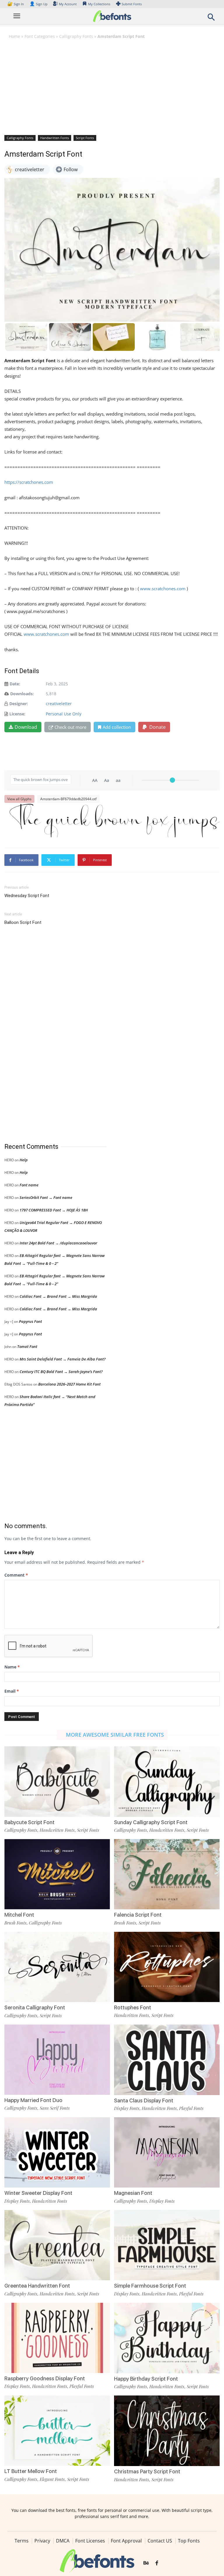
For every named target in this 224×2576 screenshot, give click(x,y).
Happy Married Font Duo (33, 2100)
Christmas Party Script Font (147, 2471)
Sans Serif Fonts (55, 2108)
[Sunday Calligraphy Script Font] (167, 1781)
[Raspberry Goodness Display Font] (57, 2337)
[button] (211, 19)
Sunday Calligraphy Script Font (151, 1822)
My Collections (99, 4)
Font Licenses (90, 2541)
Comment (16, 1575)
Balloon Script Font (23, 922)
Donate (157, 727)
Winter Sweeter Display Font (38, 2193)
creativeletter (59, 704)
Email (12, 1691)
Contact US (160, 2541)
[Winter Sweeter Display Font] (57, 2152)
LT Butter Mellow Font (31, 2471)
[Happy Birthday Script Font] (167, 2338)
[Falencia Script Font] (167, 1874)
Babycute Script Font (29, 1822)
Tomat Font (27, 1346)
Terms (22, 2541)
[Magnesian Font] (167, 2152)
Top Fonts (189, 2541)
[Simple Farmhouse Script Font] (167, 2245)
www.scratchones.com (163, 589)
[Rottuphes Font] (167, 1966)
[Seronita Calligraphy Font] (57, 1966)
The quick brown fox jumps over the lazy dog (115, 820)
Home (14, 36)
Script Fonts (85, 138)
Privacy (42, 2541)
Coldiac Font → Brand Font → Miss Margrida (58, 1296)
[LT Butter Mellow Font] (57, 2430)
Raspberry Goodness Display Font (45, 2378)
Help (24, 1160)
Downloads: (22, 694)
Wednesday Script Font (27, 896)
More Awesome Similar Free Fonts (115, 1735)
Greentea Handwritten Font (37, 2286)
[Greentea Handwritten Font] (57, 2245)
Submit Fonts (132, 4)
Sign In (16, 4)
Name (12, 1667)
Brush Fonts (15, 1923)
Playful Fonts (191, 2108)
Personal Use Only (64, 714)
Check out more (70, 727)
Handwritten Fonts (55, 138)
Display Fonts (127, 2108)
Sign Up (38, 4)
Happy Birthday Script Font (146, 2379)
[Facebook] (157, 2563)
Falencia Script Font (138, 1915)
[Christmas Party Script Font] (167, 2430)
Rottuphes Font (133, 2007)
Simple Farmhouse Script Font (150, 2286)
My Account (68, 4)
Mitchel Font (19, 1915)
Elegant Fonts (52, 2479)
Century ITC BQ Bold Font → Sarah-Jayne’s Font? (61, 1372)
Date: (15, 684)
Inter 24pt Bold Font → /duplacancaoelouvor (58, 1243)
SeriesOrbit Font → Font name (46, 1197)
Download (26, 727)
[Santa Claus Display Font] (167, 2059)
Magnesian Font (133, 2193)
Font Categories (40, 36)
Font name (29, 1185)
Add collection (117, 727)
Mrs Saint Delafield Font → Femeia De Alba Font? (63, 1359)
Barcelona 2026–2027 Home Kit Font (69, 1384)
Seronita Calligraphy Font (35, 2007)
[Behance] (146, 2563)
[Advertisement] (112, 87)
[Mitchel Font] (57, 1874)
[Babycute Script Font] (57, 1781)
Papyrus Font (30, 1321)
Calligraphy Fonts (76, 36)
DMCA (63, 2541)
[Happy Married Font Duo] (57, 2059)
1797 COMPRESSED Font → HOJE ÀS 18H (54, 1210)
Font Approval (126, 2541)
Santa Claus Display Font (144, 2100)
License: (17, 714)
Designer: (19, 704)
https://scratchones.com (29, 482)
